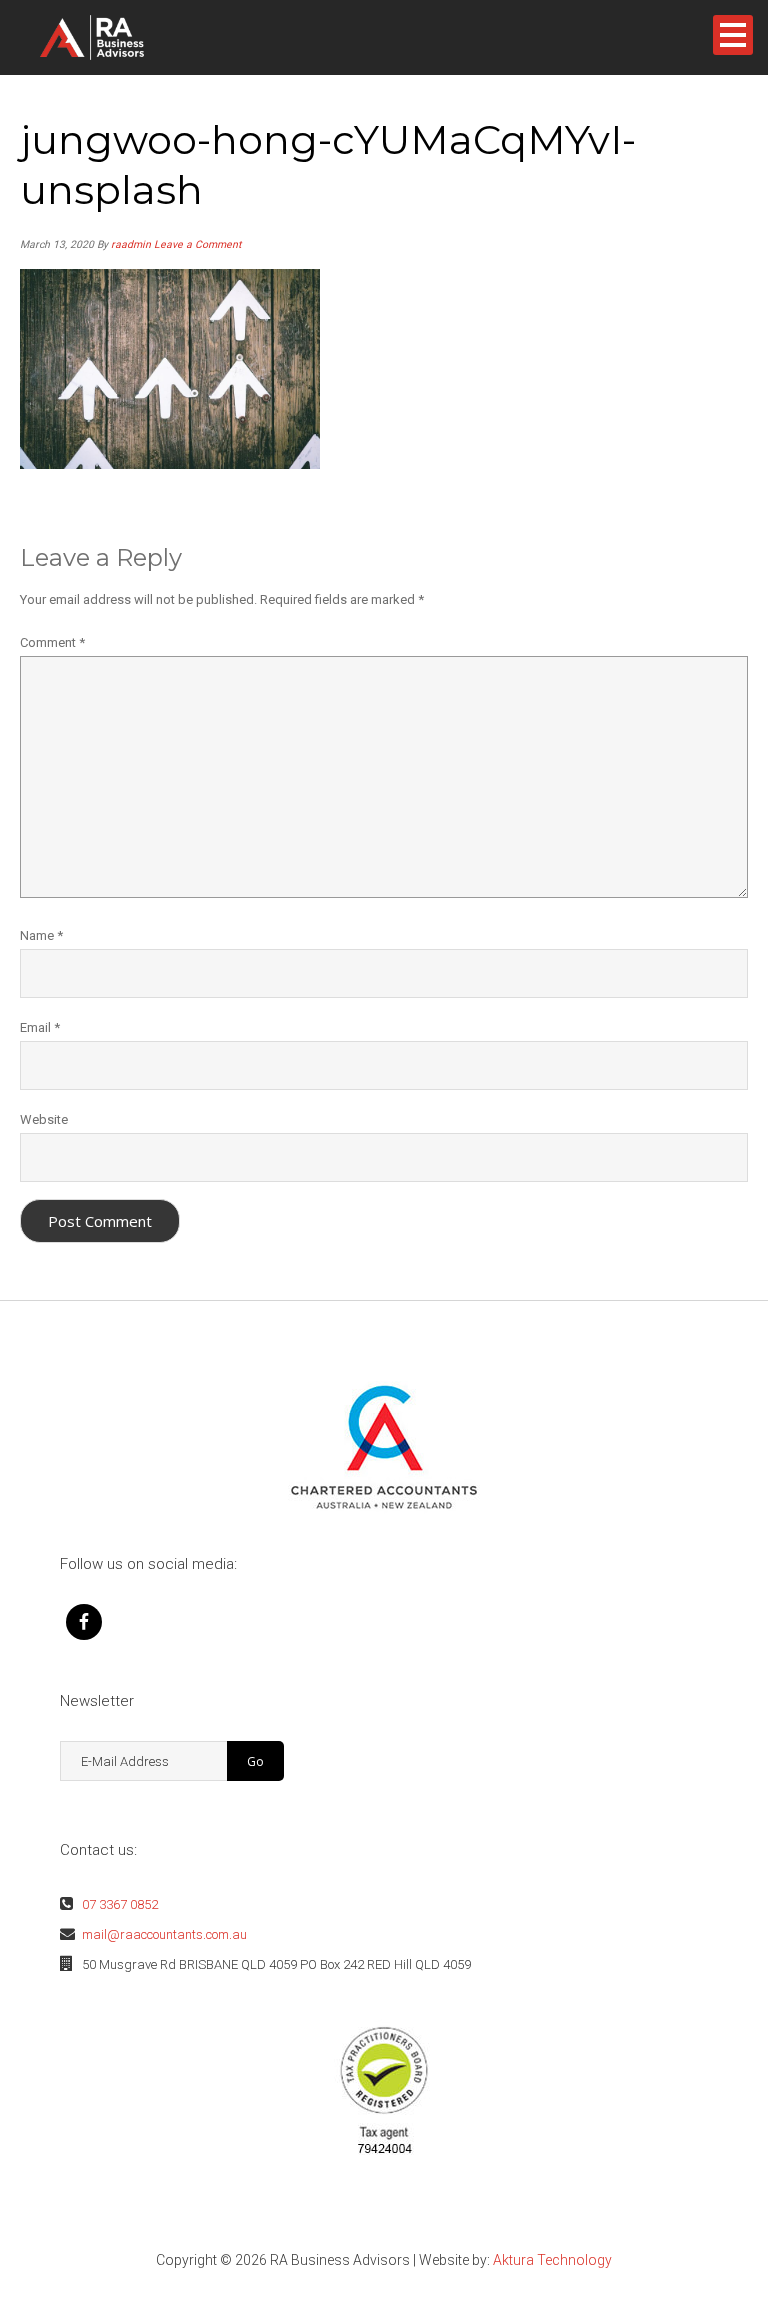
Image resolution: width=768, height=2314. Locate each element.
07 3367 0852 (120, 1904)
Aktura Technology (552, 2260)
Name (41, 935)
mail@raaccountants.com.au (164, 1934)
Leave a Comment (197, 244)
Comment (52, 642)
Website (44, 1119)
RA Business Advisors (124, 37)
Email (40, 1027)
